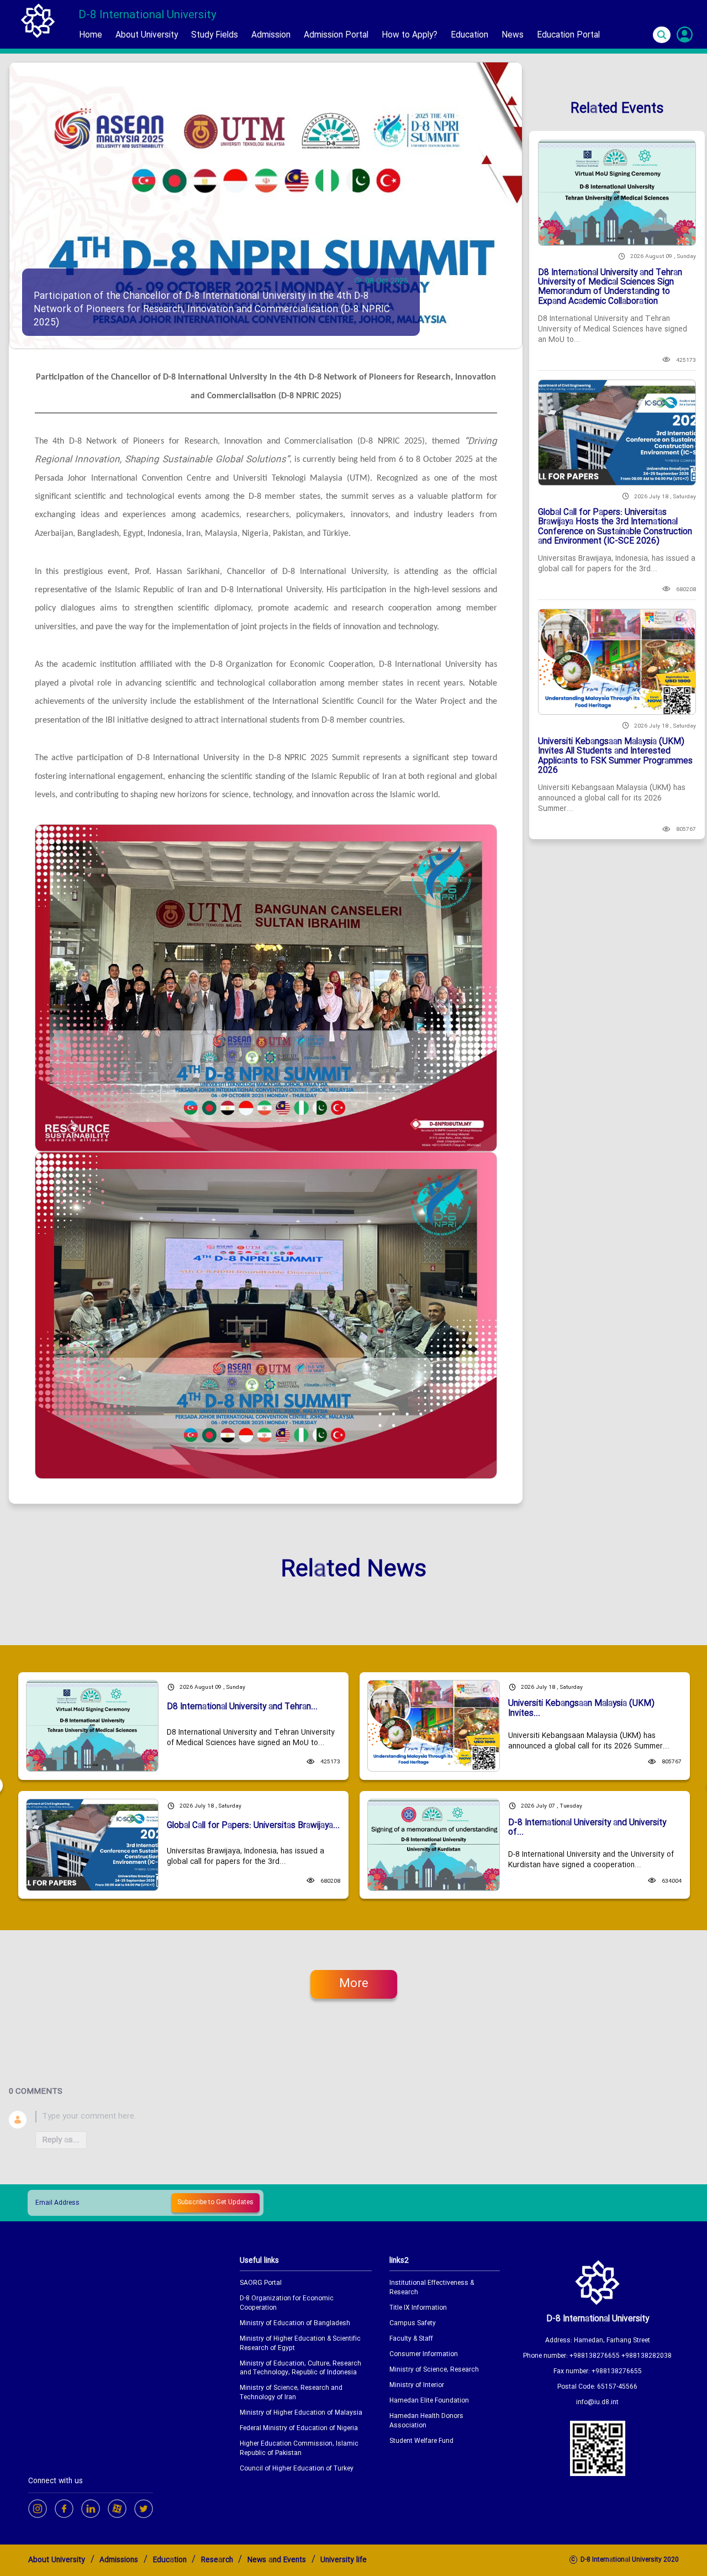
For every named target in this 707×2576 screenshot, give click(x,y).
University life (344, 2560)
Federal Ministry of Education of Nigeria (299, 2429)
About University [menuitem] (147, 35)
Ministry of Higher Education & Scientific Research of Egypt (300, 2344)
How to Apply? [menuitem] (410, 35)
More (354, 1984)
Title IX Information (418, 2308)
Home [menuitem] (91, 35)
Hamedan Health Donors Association (426, 2421)
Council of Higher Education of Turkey (297, 2469)
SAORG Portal (261, 2283)
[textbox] (367, 2117)
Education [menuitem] (469, 35)
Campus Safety (413, 2324)
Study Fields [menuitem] (215, 35)
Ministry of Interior (417, 2386)
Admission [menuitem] (271, 35)
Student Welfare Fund (421, 2441)
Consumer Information (424, 2355)
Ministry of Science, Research (434, 2370)
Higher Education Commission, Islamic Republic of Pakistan (299, 2449)
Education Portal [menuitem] (568, 35)
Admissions (119, 2560)
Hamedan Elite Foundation (429, 2401)
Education (170, 2560)
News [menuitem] (513, 35)
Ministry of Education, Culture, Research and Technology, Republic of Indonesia (300, 2369)
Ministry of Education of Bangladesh (295, 2324)
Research (217, 2560)
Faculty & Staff (411, 2339)
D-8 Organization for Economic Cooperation (287, 2304)
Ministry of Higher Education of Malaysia (301, 2413)
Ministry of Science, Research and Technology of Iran (291, 2393)
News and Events (277, 2560)
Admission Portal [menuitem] (336, 35)
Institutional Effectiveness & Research (432, 2288)
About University (57, 2560)
